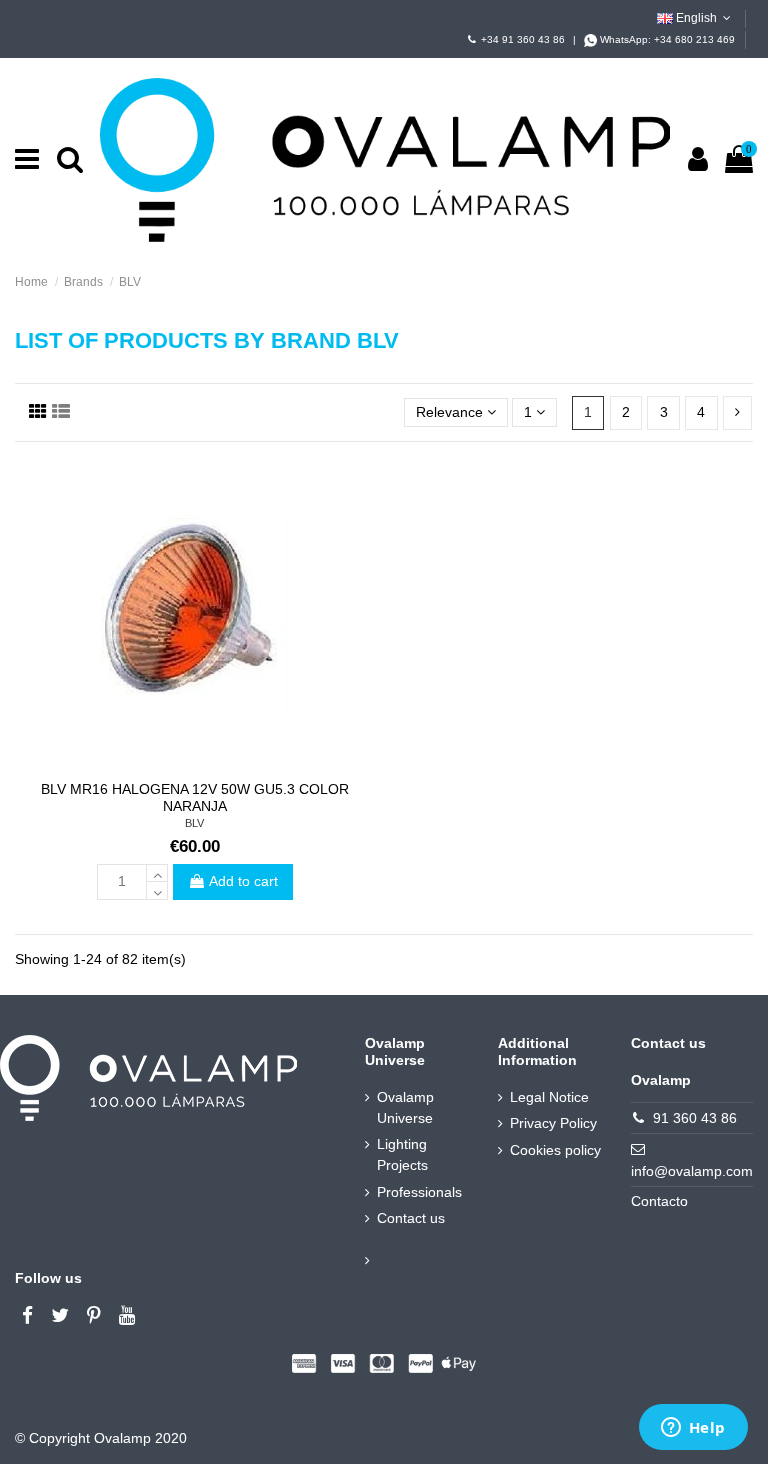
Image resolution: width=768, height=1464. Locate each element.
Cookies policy (555, 1150)
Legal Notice (549, 1097)
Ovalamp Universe (405, 1107)
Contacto (659, 1201)
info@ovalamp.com (692, 1171)
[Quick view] (194, 764)
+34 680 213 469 (694, 39)
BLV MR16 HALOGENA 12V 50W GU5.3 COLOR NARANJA (195, 797)
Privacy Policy (553, 1123)
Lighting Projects (402, 1154)
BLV (194, 823)
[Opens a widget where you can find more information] (693, 1429)
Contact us (411, 1218)
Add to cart (243, 881)
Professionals (419, 1192)
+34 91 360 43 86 (523, 39)
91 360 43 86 (695, 1118)
